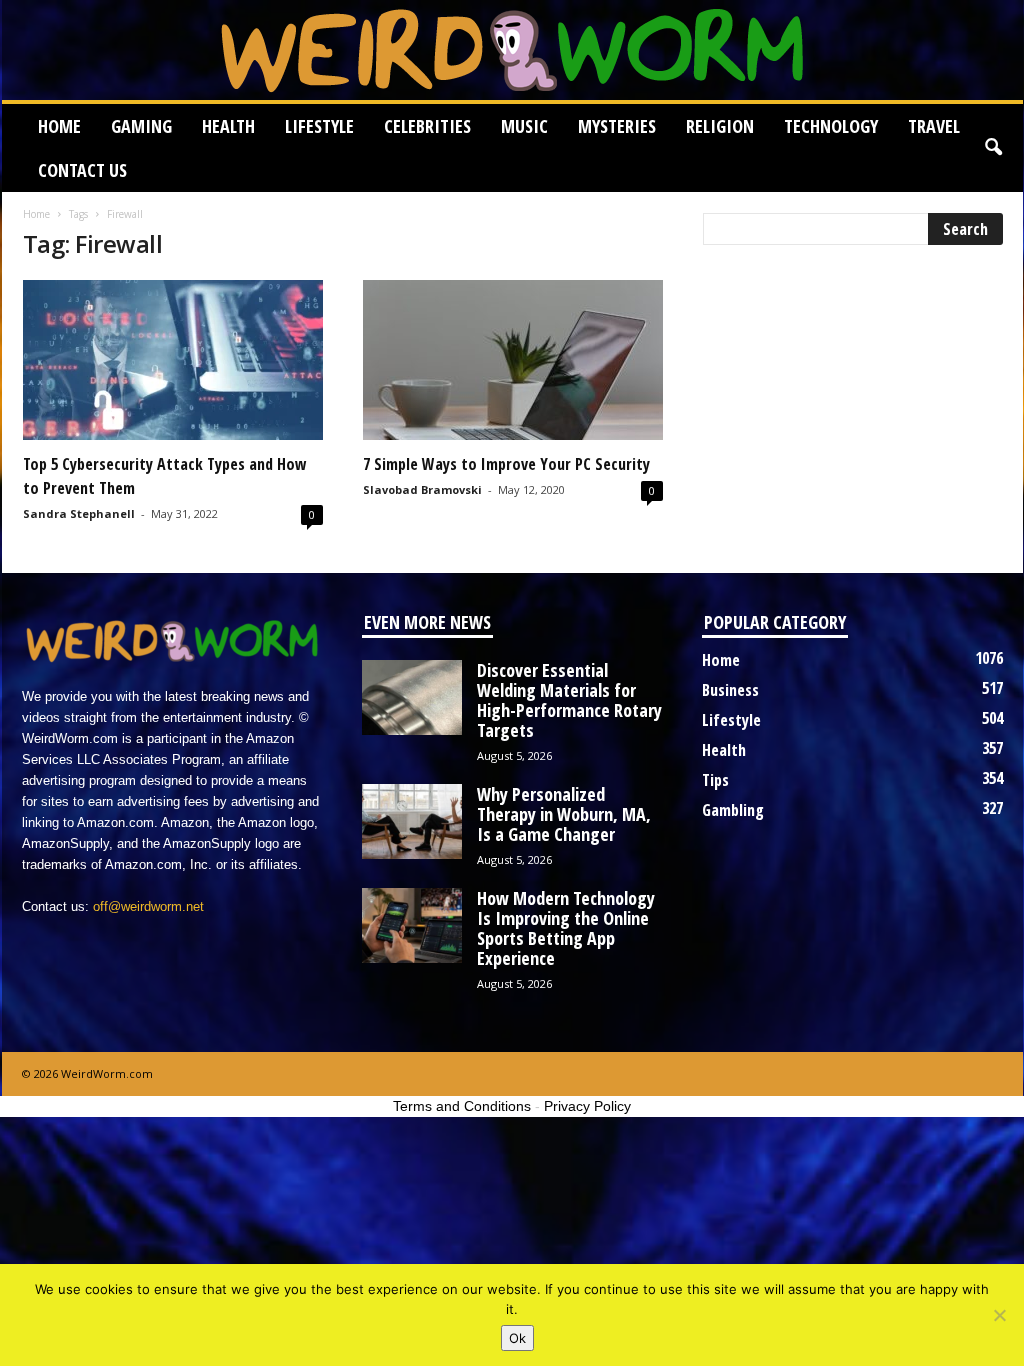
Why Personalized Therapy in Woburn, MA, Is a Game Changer (564, 814)
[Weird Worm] (512, 50)
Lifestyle (319, 126)
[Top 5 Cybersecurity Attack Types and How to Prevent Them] (173, 360)
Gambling (733, 810)
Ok (517, 1338)
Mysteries (617, 126)
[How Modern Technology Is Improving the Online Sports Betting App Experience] (412, 925)
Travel (934, 126)
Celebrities (427, 126)
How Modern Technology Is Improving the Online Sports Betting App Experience (566, 928)
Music (524, 126)
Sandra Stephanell (79, 513)
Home (59, 126)
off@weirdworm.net (148, 906)
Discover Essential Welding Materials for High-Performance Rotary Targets (569, 700)
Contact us (82, 170)
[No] (999, 1315)
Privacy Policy (587, 1106)
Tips (715, 780)
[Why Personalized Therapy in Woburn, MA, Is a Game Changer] (412, 821)
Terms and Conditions (462, 1106)
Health (228, 126)
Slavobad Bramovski (422, 489)
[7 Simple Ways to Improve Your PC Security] (513, 360)
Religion (720, 126)
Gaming (141, 126)
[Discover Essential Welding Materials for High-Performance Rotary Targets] (412, 697)
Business (730, 690)
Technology (831, 126)
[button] (993, 148)
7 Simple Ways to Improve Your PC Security (506, 464)
